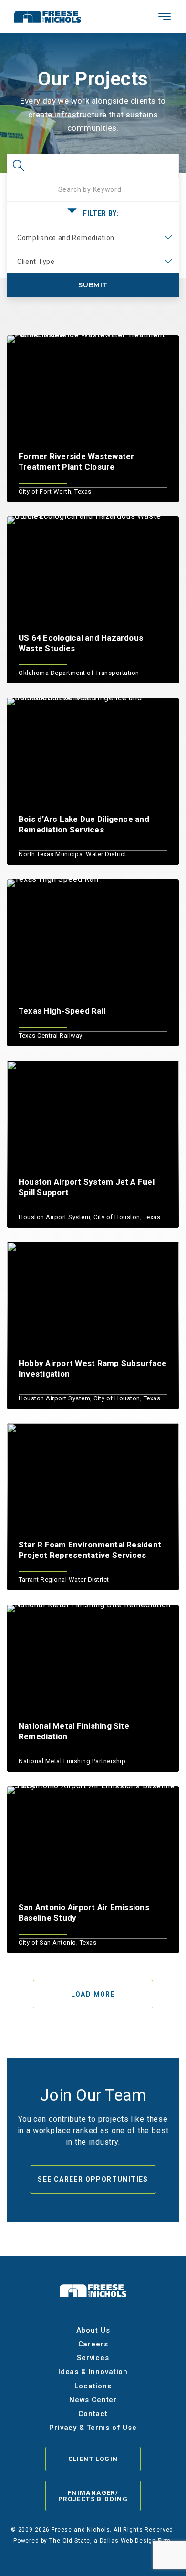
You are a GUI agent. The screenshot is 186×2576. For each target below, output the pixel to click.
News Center (93, 2400)
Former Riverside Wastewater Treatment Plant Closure (76, 462)
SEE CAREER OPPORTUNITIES (93, 2179)
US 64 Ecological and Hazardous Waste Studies (81, 643)
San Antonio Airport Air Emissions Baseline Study (84, 1913)
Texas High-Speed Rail (62, 1011)
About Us (93, 2330)
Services (93, 2358)
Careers (93, 2344)
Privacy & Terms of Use (93, 2428)
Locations (93, 2386)
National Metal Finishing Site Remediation (74, 1731)
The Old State (70, 2541)
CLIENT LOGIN (93, 2459)
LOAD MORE (93, 1994)
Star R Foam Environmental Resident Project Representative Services (90, 1550)
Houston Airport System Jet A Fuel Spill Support (87, 1187)
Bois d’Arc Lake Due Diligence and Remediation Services (84, 824)
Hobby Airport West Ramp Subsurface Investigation (93, 1368)
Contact (93, 2414)
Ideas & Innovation (93, 2372)
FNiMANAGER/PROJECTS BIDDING (93, 2496)
